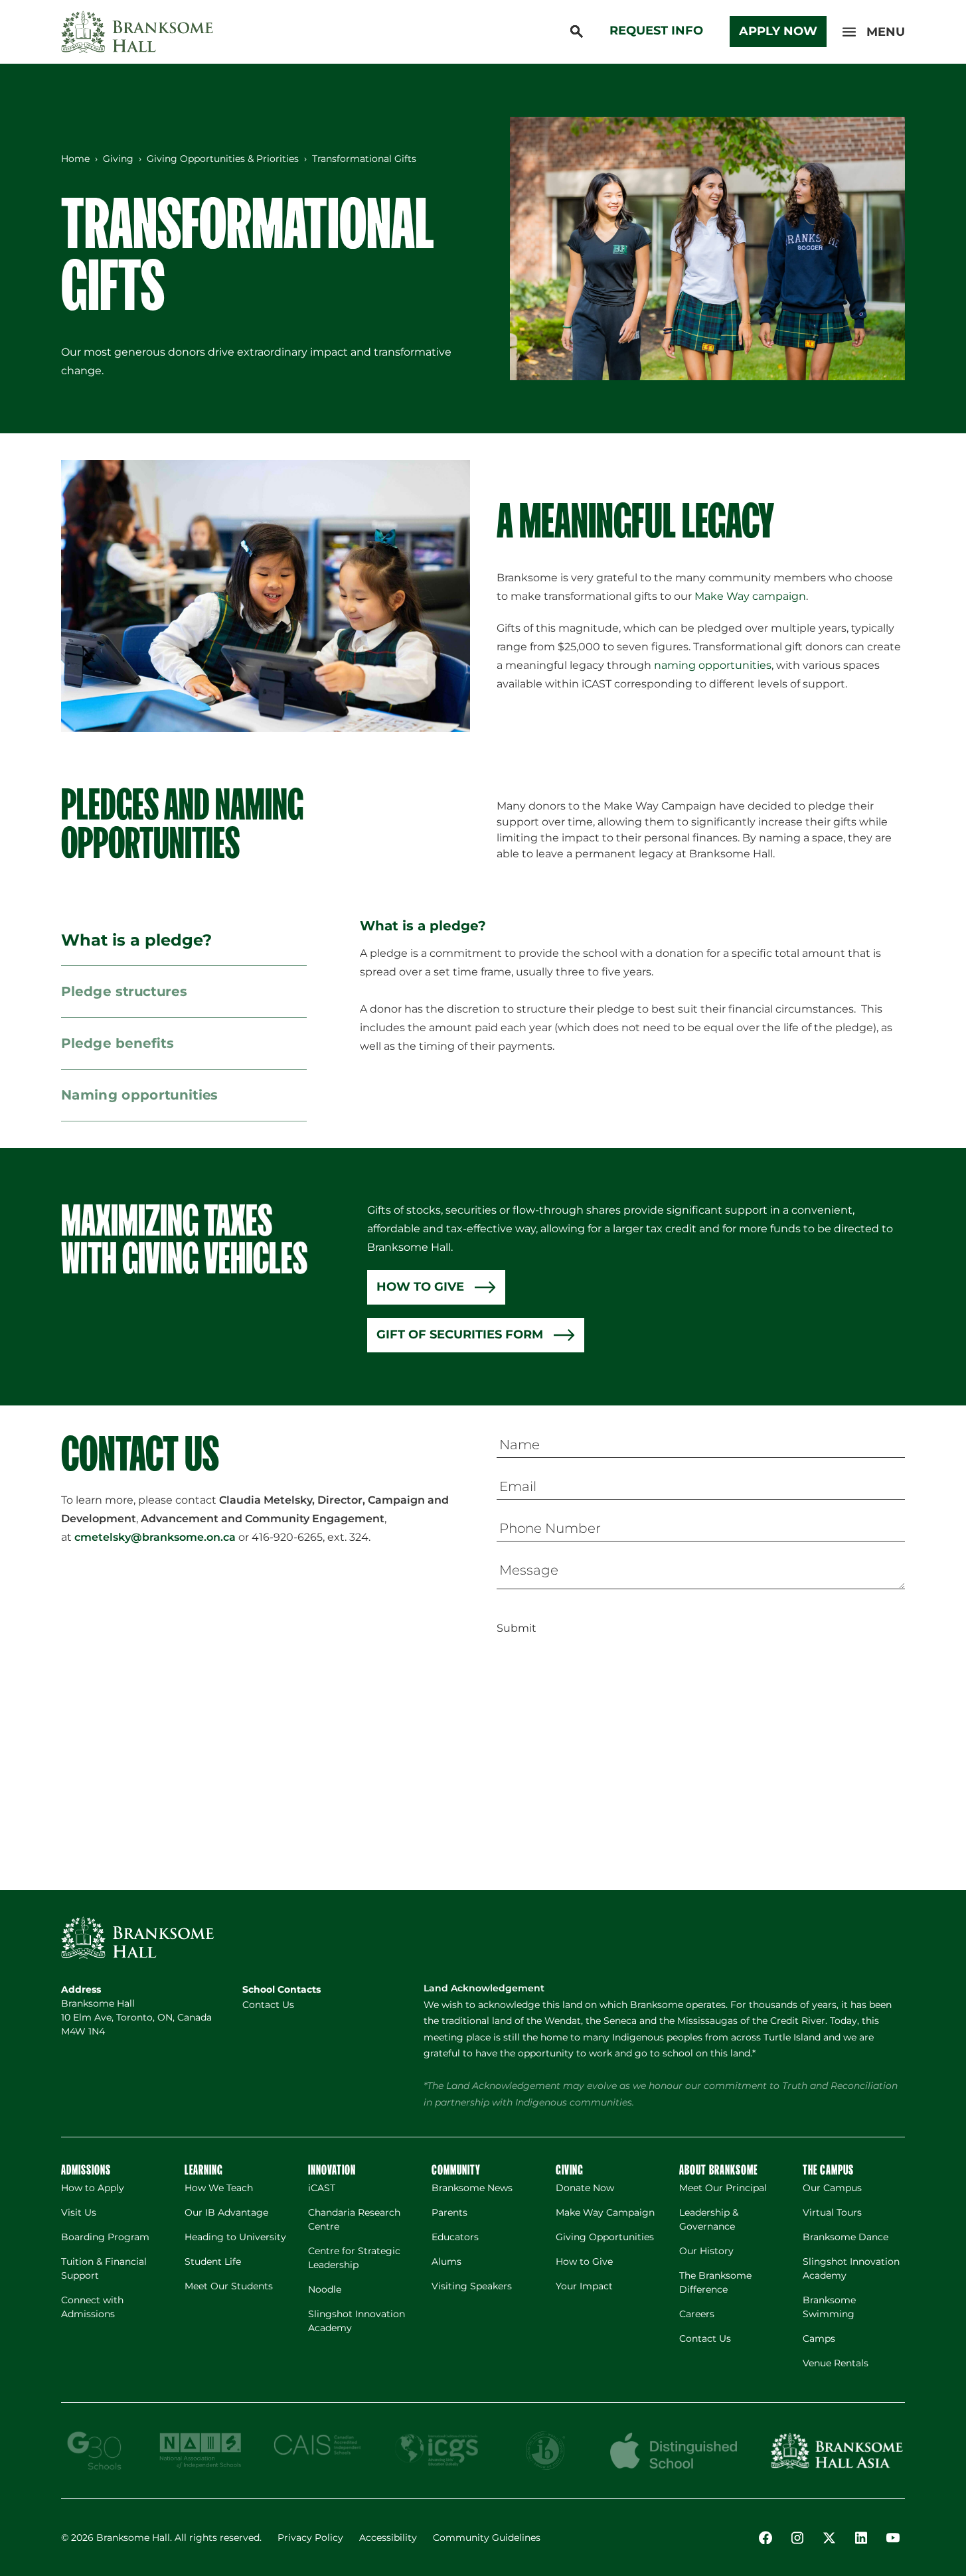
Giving (118, 159)
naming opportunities (713, 665)
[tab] (184, 941)
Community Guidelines (487, 2538)
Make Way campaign (750, 596)
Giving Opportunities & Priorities (223, 159)
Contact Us (268, 2005)
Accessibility (388, 2538)
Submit (517, 1628)
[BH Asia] (837, 2451)
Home (75, 159)
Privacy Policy (310, 2538)
